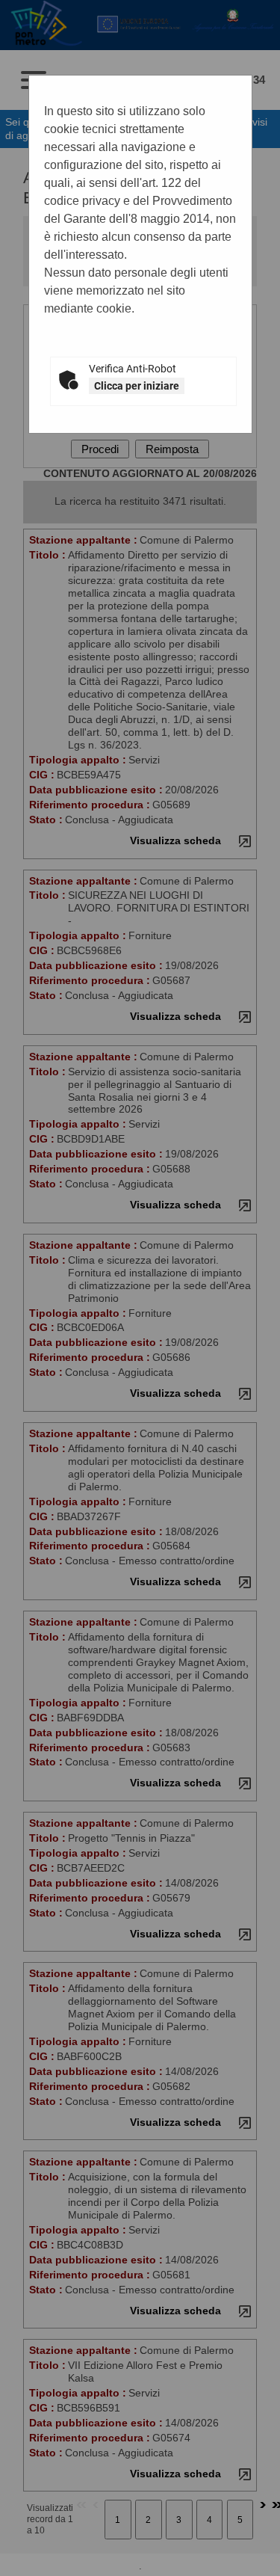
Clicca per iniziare (137, 386)
